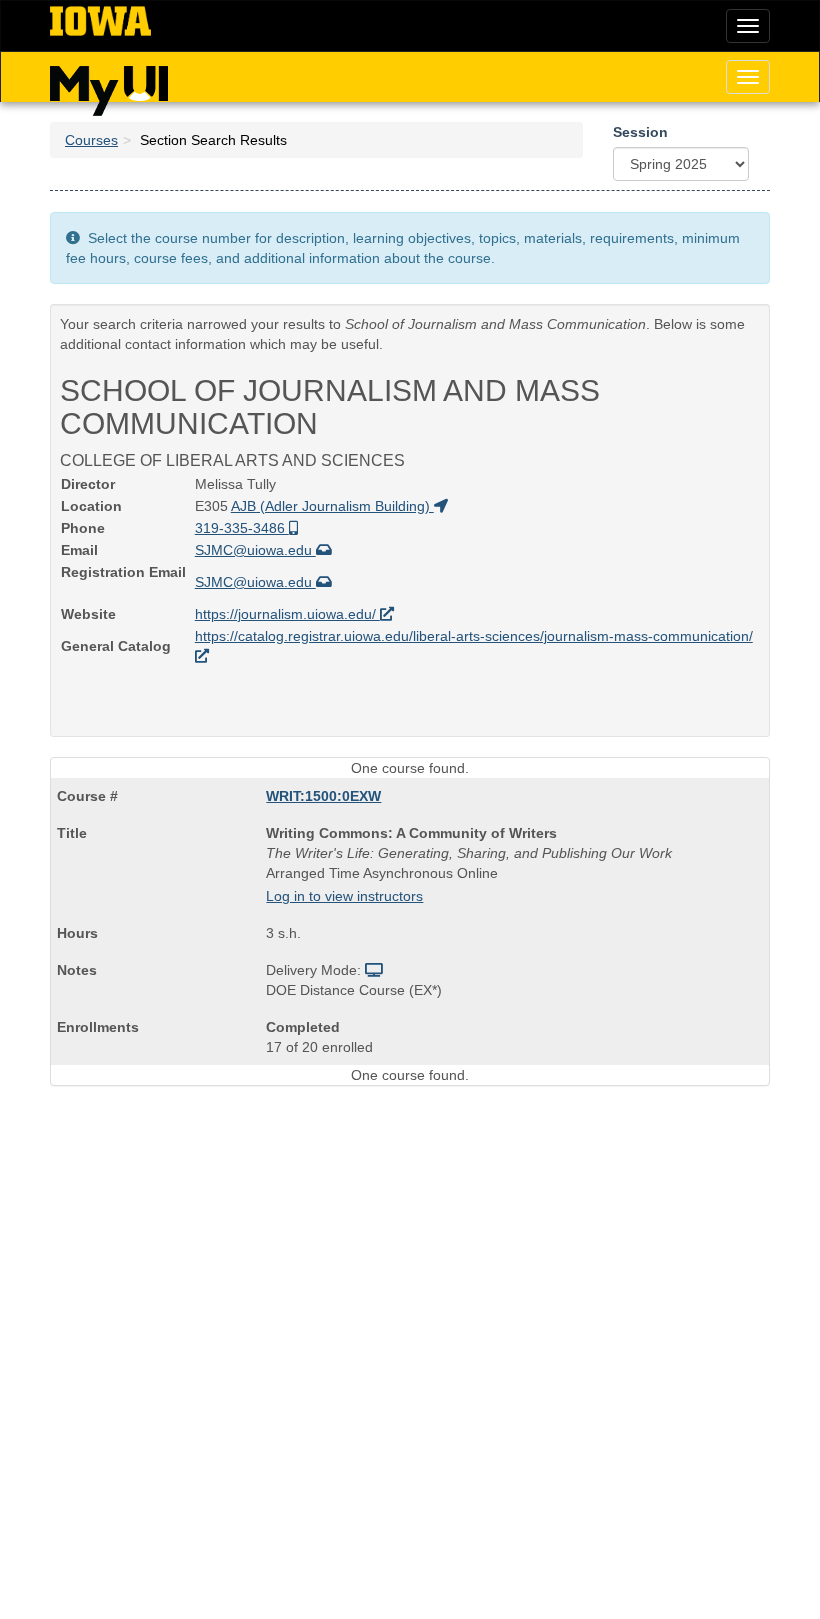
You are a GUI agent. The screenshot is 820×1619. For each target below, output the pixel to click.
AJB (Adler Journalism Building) (332, 506)
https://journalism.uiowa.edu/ (287, 614)
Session (640, 132)
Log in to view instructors (344, 896)
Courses (91, 140)
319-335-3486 (242, 528)
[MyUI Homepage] (109, 84)
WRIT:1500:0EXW (323, 796)
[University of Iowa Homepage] (100, 22)
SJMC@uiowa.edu (255, 550)
